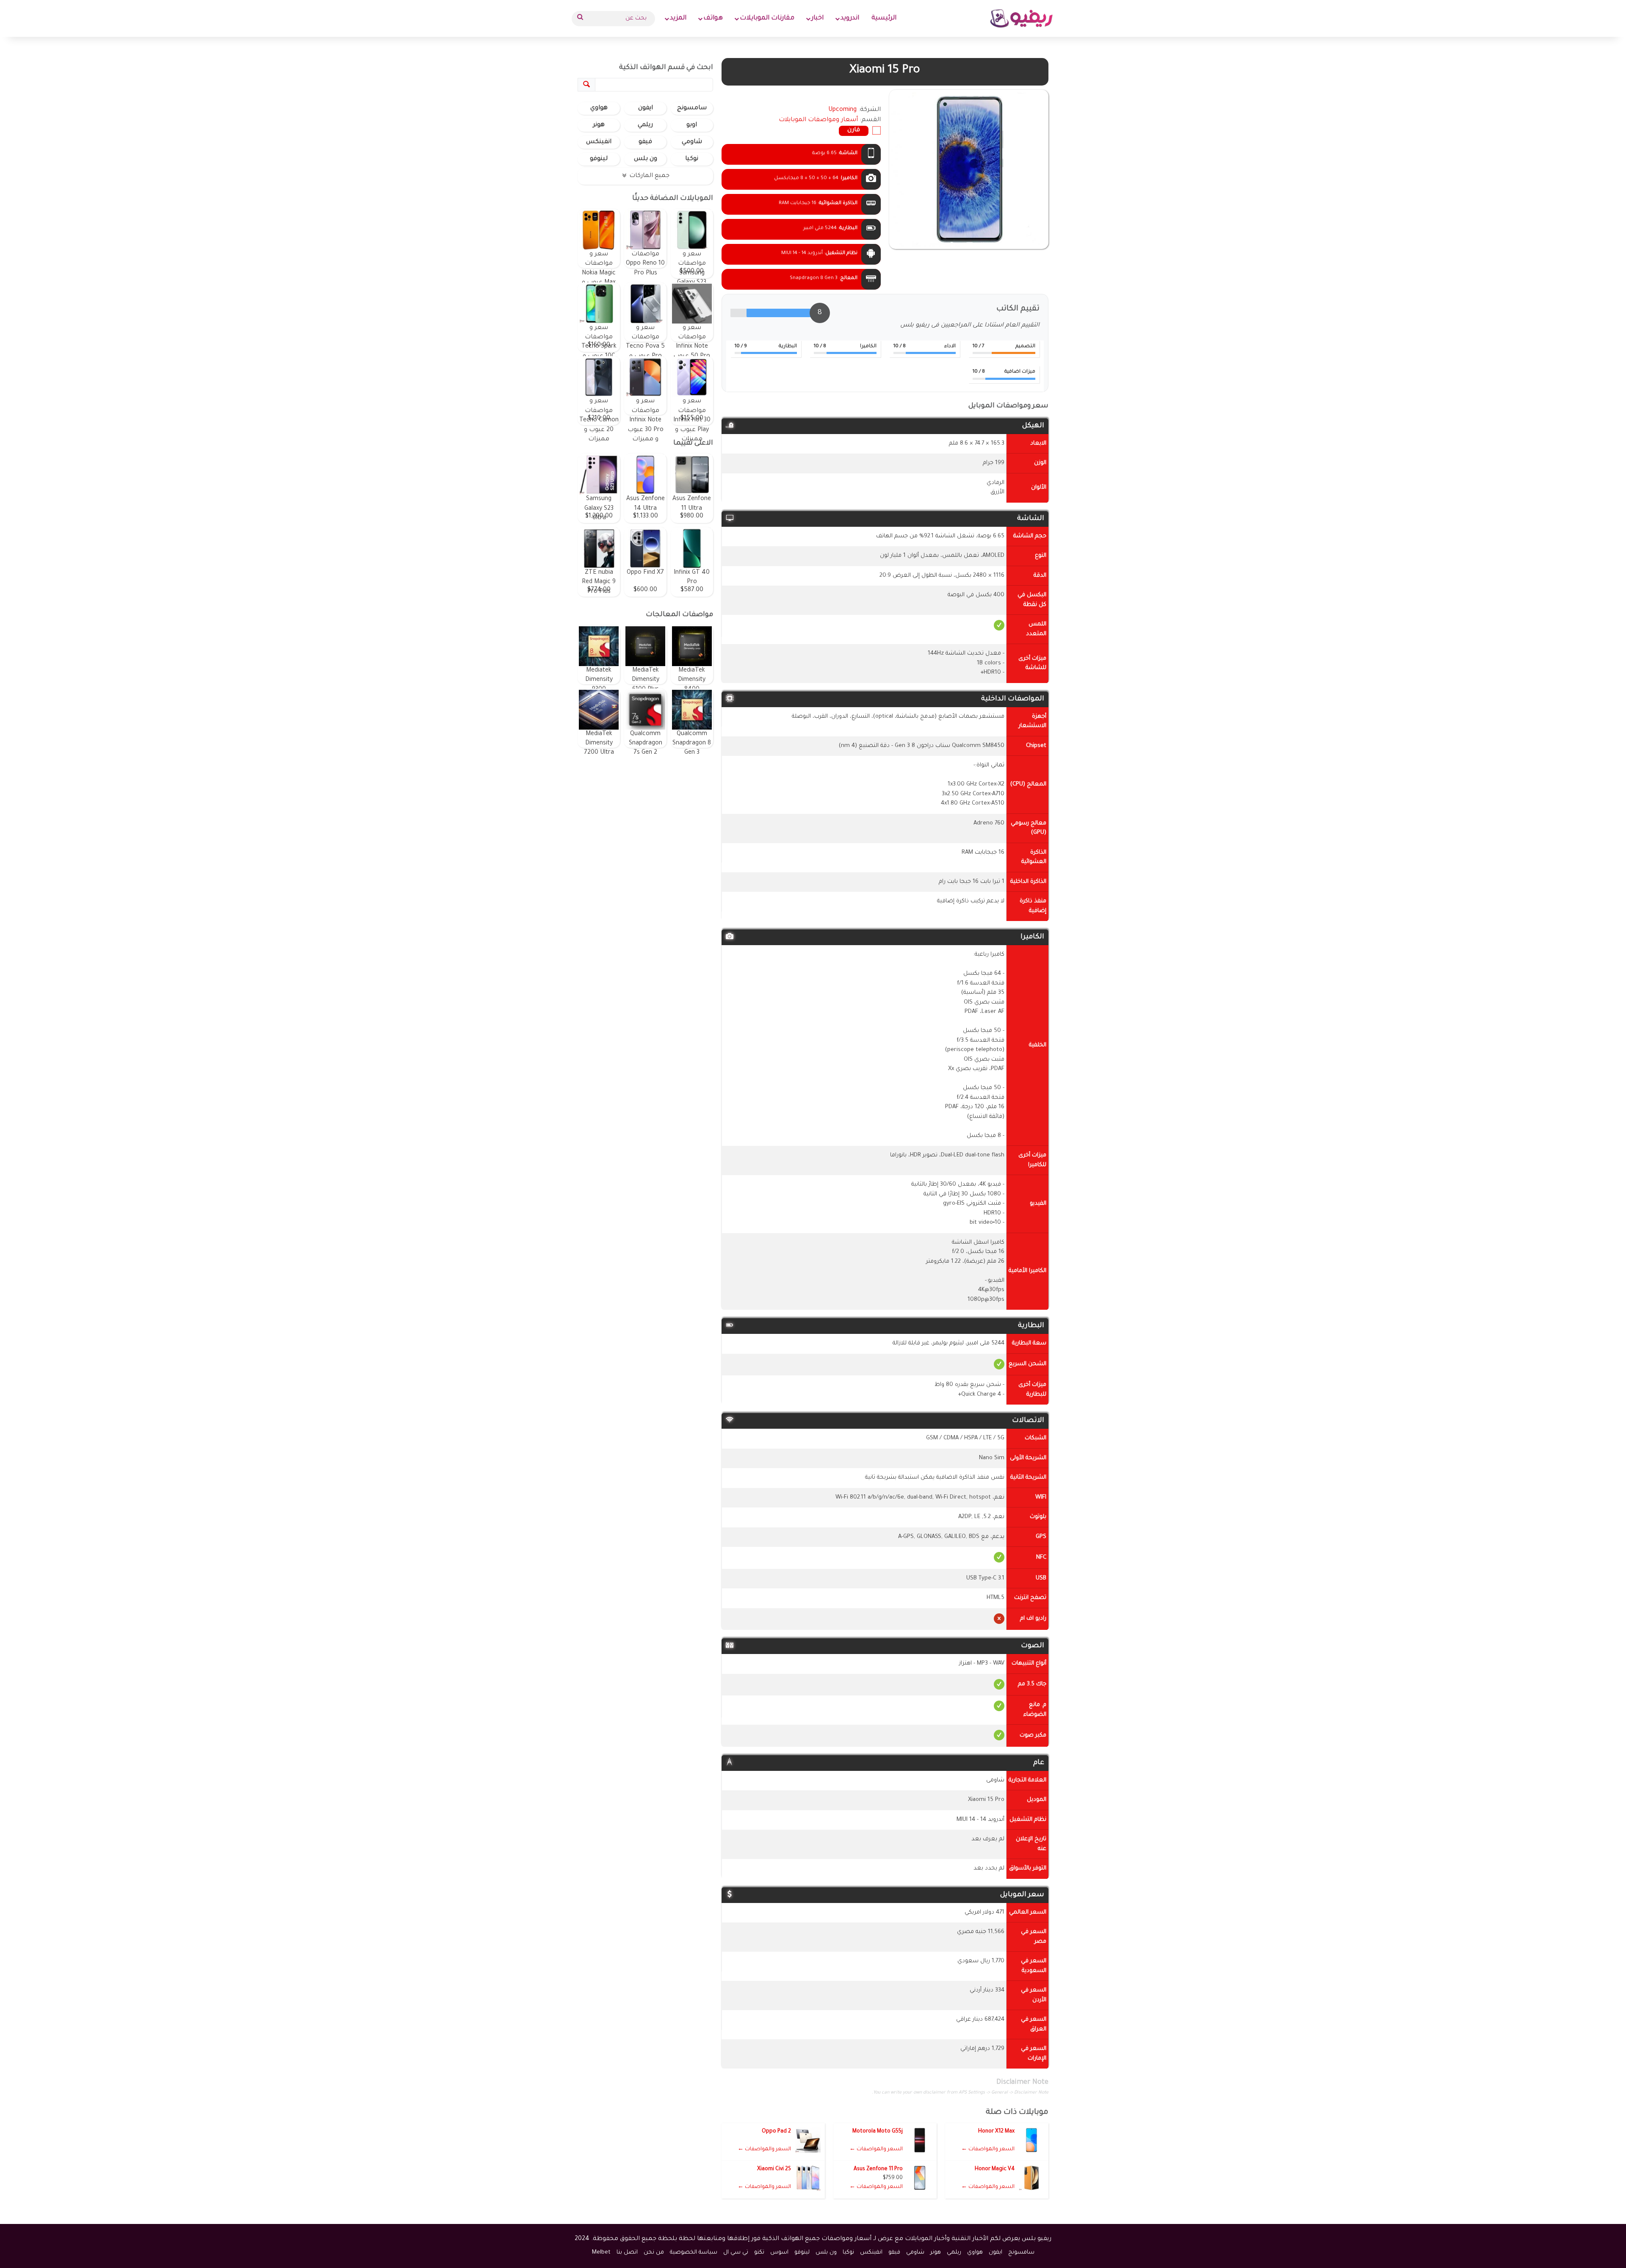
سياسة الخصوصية (694, 2253)
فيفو (645, 142)
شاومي (692, 142)
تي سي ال (736, 2253)
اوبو (692, 125)
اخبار (817, 18)
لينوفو (599, 159)
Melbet (601, 2253)
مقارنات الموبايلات (767, 18)
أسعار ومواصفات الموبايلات (818, 120)
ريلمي (645, 125)
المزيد (678, 18)
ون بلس (646, 159)
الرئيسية (884, 18)
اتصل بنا (627, 2253)
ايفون (646, 108)
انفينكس (599, 142)
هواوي (599, 108)
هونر (599, 125)
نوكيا (692, 159)
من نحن (654, 2253)
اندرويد (850, 18)
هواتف (713, 18)
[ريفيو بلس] (1022, 18)
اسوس (779, 2253)
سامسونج (692, 108)
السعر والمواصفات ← (988, 2149)
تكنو (759, 2253)
